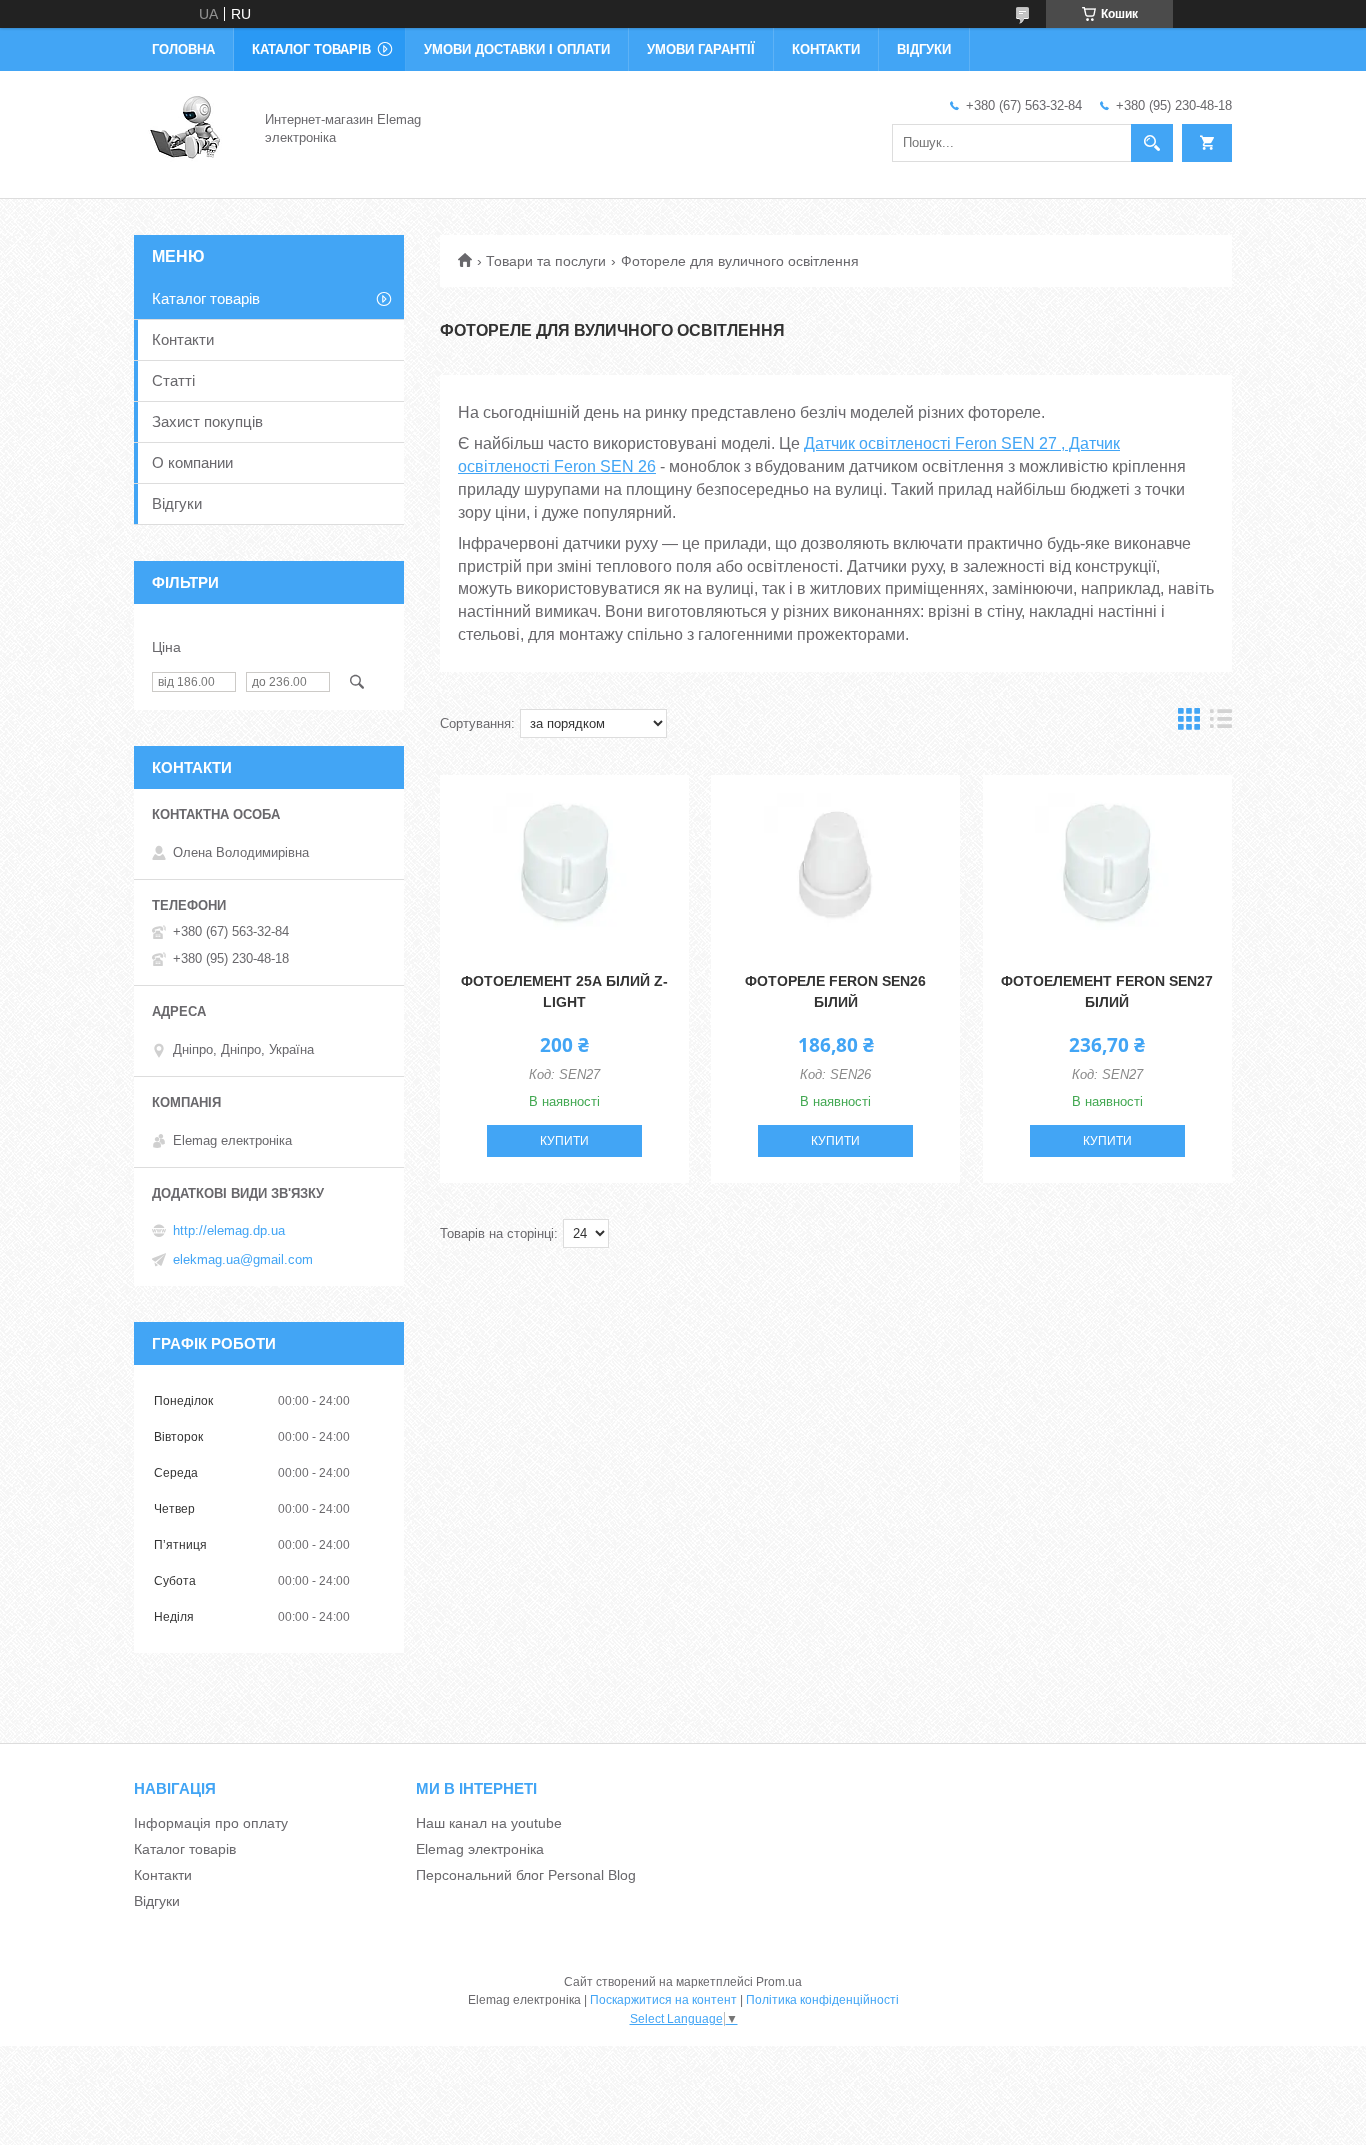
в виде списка (1221, 723)
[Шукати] (1152, 143)
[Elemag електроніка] (187, 128)
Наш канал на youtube (489, 1823)
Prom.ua (779, 1982)
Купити (564, 1141)
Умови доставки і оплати (517, 49)
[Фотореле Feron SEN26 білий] (835, 865)
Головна (183, 49)
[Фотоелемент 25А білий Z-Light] (564, 865)
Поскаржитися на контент (663, 2000)
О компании (192, 462)
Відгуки (924, 49)
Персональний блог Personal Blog (526, 1875)
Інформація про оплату (211, 1823)
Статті (173, 380)
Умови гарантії (701, 49)
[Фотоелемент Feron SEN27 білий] (1107, 865)
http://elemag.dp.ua (229, 1230)
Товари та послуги (546, 261)
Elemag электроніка (480, 1849)
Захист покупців (207, 421)
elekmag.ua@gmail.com (243, 1259)
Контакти (826, 49)
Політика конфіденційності (822, 2000)
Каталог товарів (311, 49)
